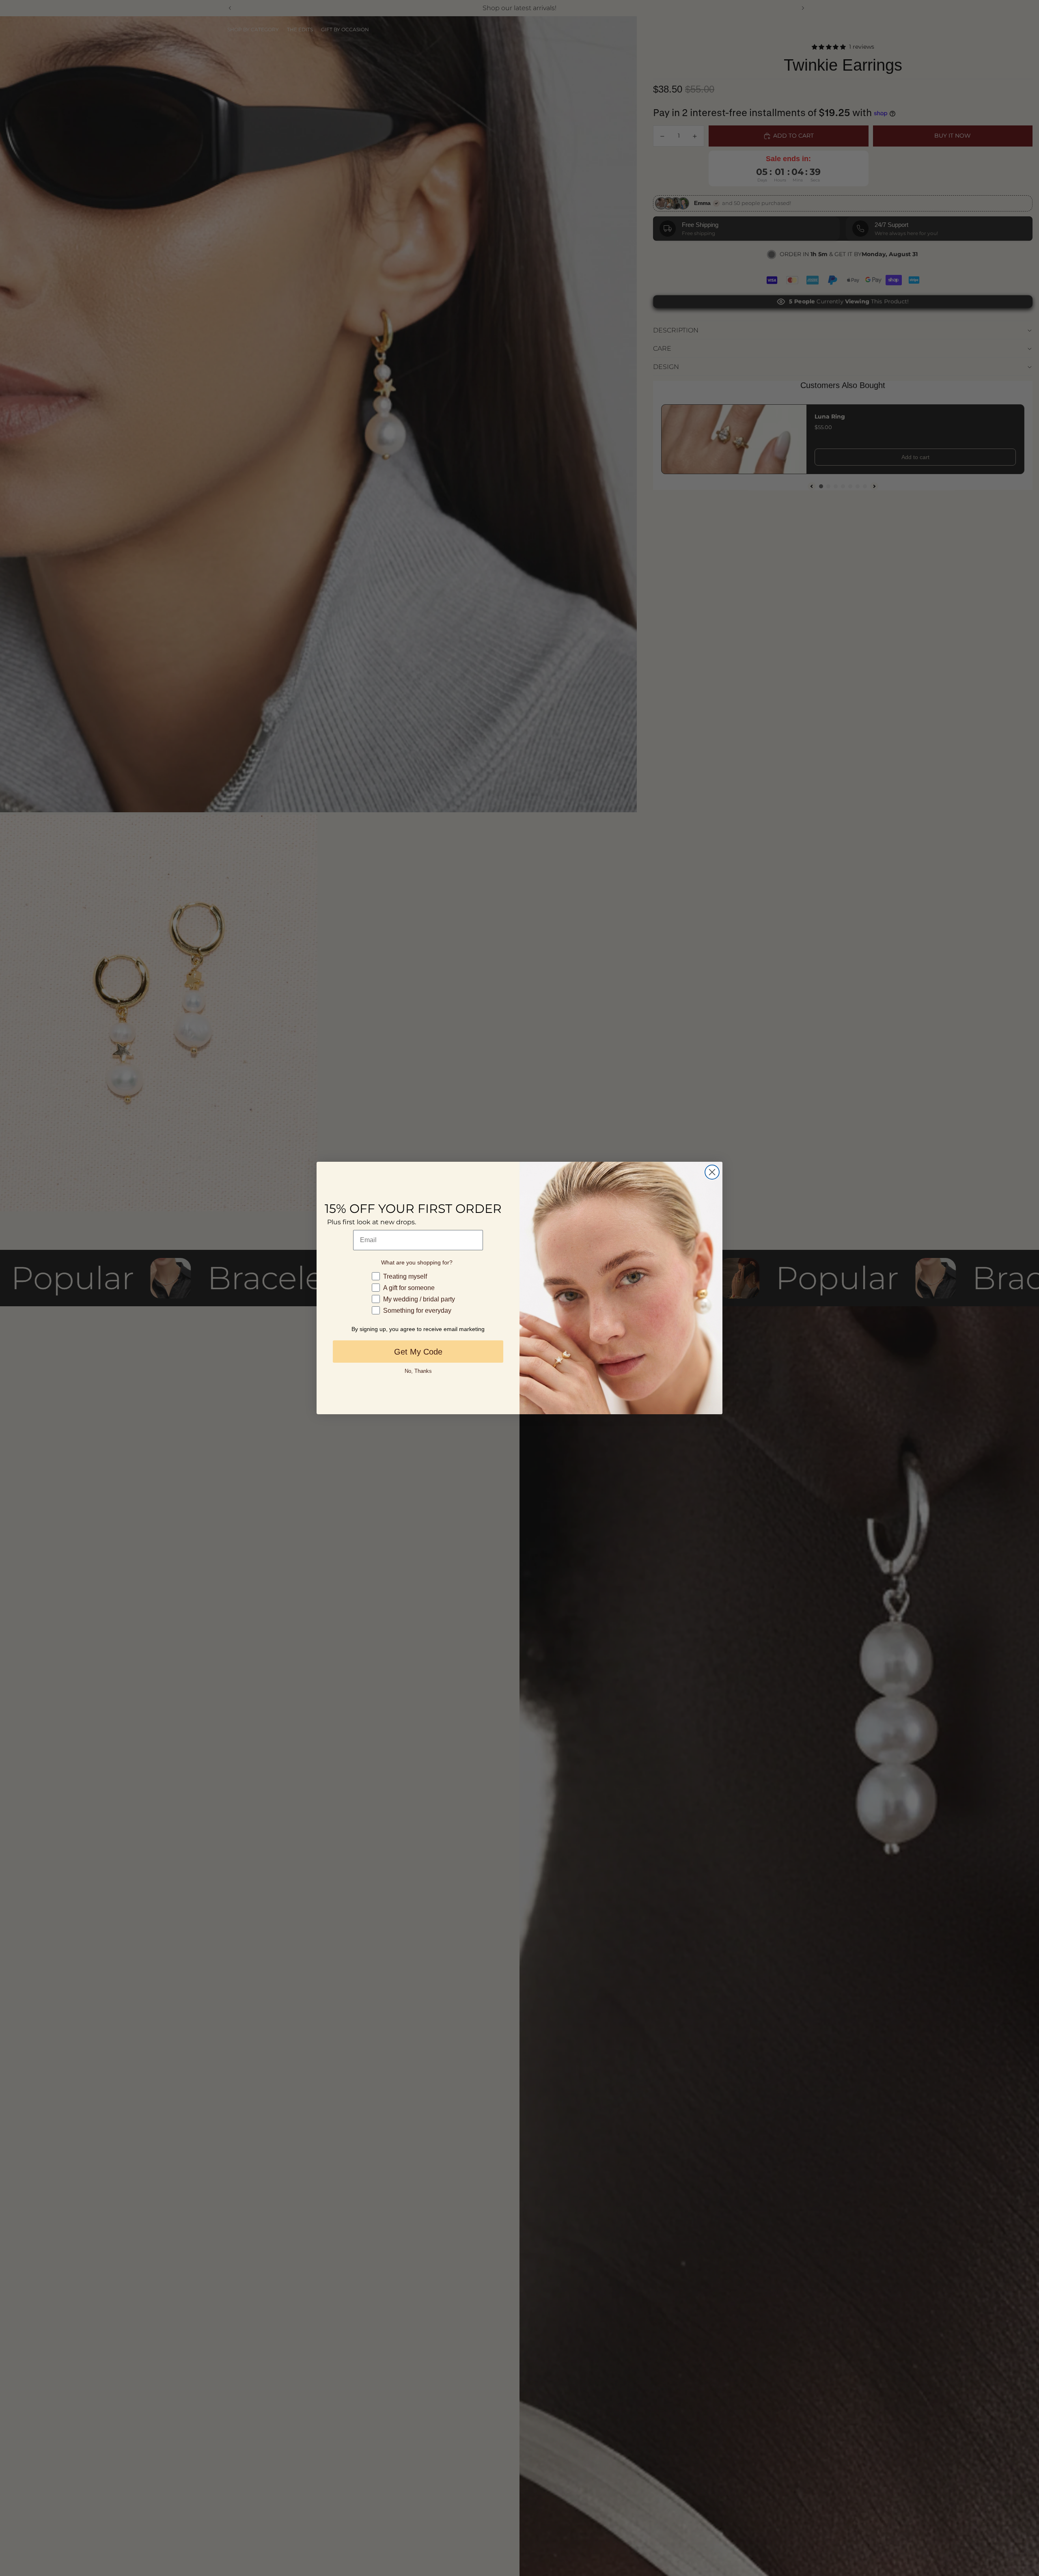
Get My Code (418, 1352)
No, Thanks (418, 1371)
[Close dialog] (712, 1172)
